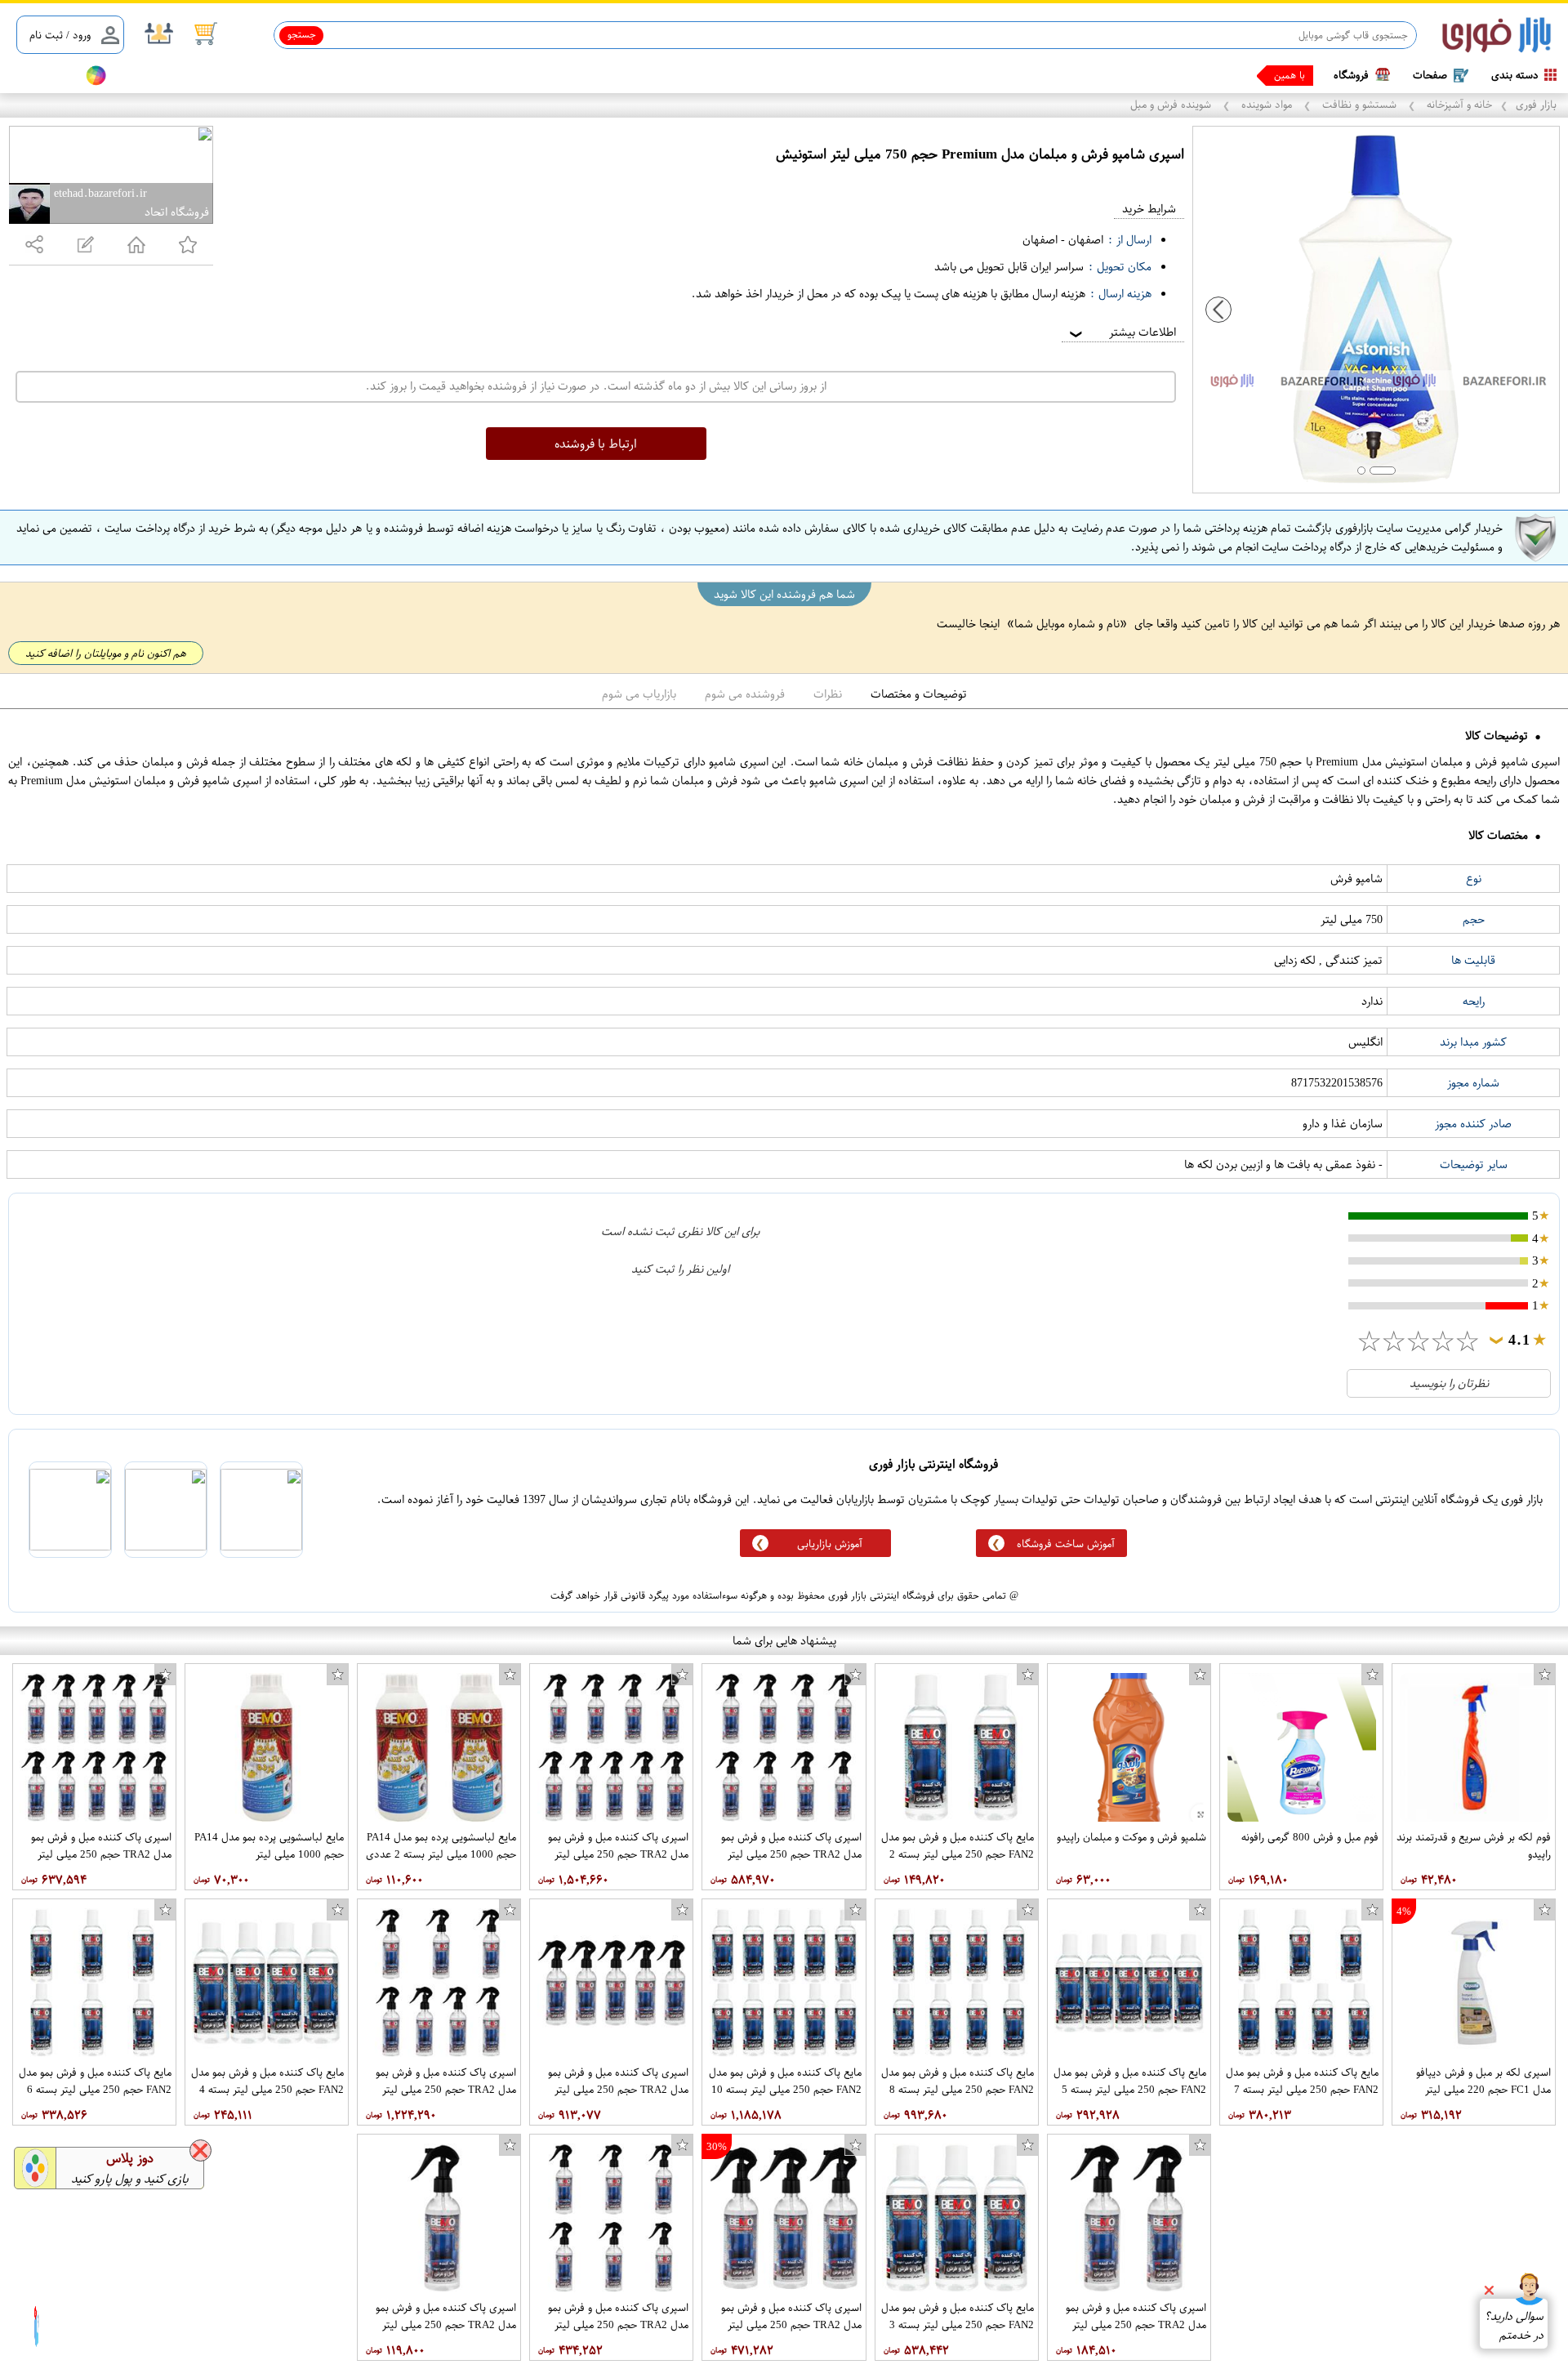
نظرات (828, 694)
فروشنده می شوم (745, 694)
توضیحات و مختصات (919, 694)
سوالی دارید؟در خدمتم (1514, 2326)
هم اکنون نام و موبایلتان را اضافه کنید (106, 653)
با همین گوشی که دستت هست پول (1233, 75)
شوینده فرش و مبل (1172, 104)
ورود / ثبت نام (60, 35)
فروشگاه (1351, 75)
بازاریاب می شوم (639, 694)
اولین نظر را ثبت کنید (680, 1269)
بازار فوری (1536, 104)
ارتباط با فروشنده (596, 444)
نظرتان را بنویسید (1449, 1383)
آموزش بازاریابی (830, 1544)
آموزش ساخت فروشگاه (1066, 1544)
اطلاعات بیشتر (1121, 332)
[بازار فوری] (1497, 36)
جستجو (302, 34)
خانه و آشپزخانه (1458, 104)
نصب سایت (42, 76)
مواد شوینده (1267, 104)
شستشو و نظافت (1359, 104)
